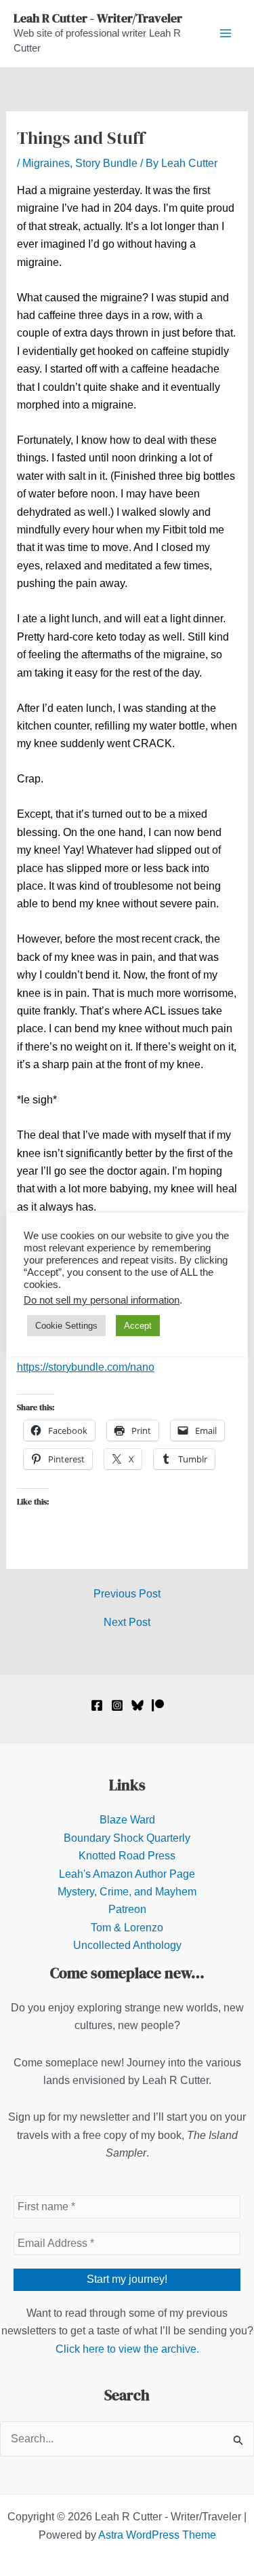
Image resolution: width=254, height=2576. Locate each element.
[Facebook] (97, 1705)
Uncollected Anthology (127, 1945)
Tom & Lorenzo (127, 1928)
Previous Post (127, 1594)
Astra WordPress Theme (157, 2535)
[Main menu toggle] (226, 33)
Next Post (127, 1623)
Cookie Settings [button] (66, 1326)
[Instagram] (117, 1705)
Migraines (46, 163)
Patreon (127, 1909)
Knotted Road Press (127, 1856)
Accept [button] (138, 1326)
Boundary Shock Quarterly (127, 1838)
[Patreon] (158, 1705)
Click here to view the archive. (127, 2349)
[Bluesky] (137, 1705)
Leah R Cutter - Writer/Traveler (98, 18)
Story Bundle (106, 163)
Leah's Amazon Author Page (127, 1874)
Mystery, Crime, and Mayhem (127, 1892)
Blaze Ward (127, 1820)
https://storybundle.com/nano (86, 1367)
